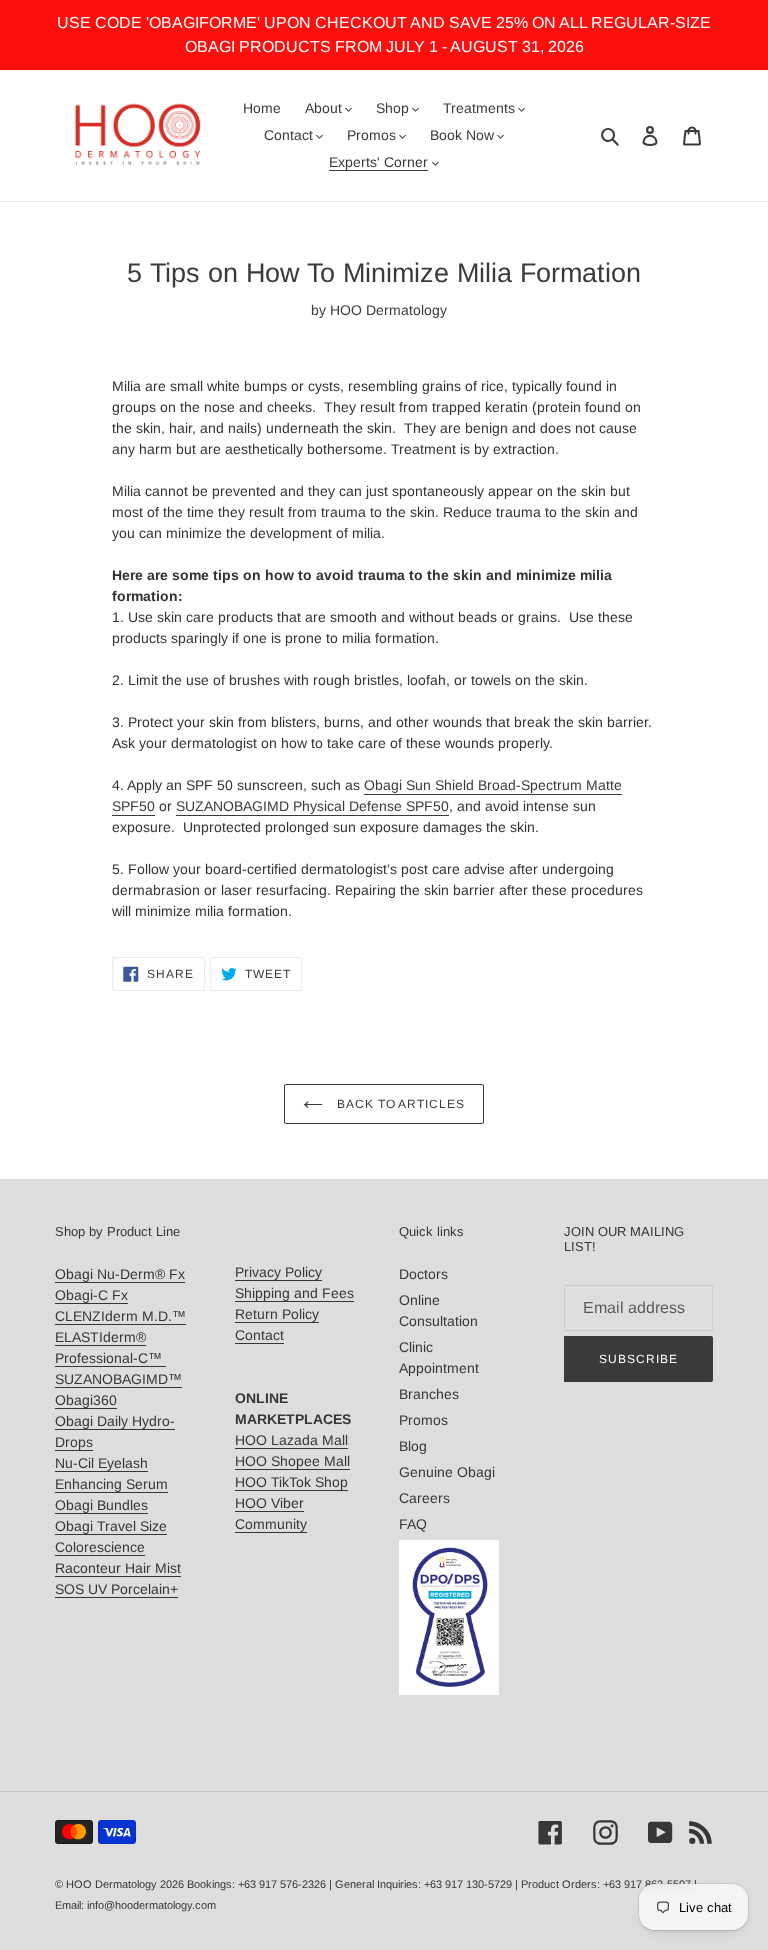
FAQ (413, 1524)
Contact (259, 1335)
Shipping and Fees (294, 1293)
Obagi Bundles (101, 1505)
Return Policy (277, 1314)
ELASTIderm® (100, 1337)
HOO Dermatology (111, 1884)
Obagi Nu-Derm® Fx (120, 1274)
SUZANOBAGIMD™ (118, 1379)
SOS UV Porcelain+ (116, 1589)
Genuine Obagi (447, 1472)
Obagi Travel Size (111, 1526)
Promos (423, 1420)
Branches (429, 1394)
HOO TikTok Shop (291, 1482)
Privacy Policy (278, 1272)
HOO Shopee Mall (292, 1461)
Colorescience (100, 1547)
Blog (413, 1446)
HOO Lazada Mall (291, 1440)
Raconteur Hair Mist (118, 1568)
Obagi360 (86, 1400)
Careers (424, 1498)
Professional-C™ (110, 1358)
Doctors (423, 1274)
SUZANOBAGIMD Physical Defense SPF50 (312, 806)
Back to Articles (399, 1104)
